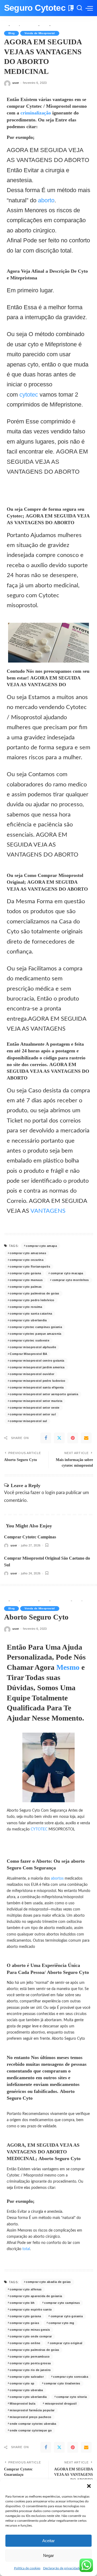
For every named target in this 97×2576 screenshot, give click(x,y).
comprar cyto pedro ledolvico (32, 1300)
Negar (48, 2555)
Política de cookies (27, 2568)
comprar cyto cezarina (27, 1260)
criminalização (36, 113)
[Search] (79, 8)
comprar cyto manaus (26, 1280)
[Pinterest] (73, 1438)
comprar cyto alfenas (26, 2289)
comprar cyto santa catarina (31, 1314)
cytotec (30, 395)
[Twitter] (59, 1438)
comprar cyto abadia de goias (48, 2282)
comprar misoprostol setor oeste (34, 1408)
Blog (11, 33)
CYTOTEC (40, 1829)
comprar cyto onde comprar (31, 2336)
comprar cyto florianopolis (30, 1267)
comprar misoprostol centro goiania (37, 1361)
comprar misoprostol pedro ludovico (37, 1381)
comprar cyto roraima (26, 1307)
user (16, 83)
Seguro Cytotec (35, 8)
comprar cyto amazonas (28, 1253)
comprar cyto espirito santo (31, 2309)
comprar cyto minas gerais (30, 2330)
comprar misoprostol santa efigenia (37, 1387)
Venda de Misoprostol (40, 33)
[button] (89, 2486)
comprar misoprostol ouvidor (32, 1374)
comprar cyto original (66, 2343)
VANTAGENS (49, 1211)
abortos (58, 1879)
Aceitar (48, 2541)
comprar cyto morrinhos (71, 1280)
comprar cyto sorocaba (71, 2377)
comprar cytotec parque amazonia (35, 1334)
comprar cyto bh (22, 2303)
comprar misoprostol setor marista (36, 1401)
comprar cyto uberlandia (28, 1320)
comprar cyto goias (24, 2323)
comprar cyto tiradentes (62, 2383)
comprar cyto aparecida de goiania (36, 2296)
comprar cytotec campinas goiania (36, 1327)
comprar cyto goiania (67, 2316)
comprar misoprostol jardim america (37, 1367)
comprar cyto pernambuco (30, 2356)
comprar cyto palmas (26, 1287)
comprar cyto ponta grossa (30, 2363)
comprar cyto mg (61, 2323)
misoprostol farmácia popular (32, 2410)
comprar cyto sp (22, 2383)
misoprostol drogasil (61, 2404)
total (26, 2249)
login (50, 1493)
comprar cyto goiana (25, 1273)
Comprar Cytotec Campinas (30, 1537)
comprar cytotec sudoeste (30, 1340)
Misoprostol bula (22, 2404)
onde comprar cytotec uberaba (33, 2424)
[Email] (86, 1438)
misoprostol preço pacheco (30, 2417)
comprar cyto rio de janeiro (30, 2370)
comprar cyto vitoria (72, 2397)
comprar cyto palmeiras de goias (34, 1293)
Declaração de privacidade (62, 2568)
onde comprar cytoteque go (31, 2430)
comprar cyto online (25, 2343)
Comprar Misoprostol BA (28, 1354)
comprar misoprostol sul (28, 1421)
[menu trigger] (89, 8)
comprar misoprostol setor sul (33, 1414)
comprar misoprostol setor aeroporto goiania (44, 1394)
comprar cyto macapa (67, 1273)
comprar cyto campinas (62, 2303)
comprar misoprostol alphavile (33, 1347)
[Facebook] (46, 1438)
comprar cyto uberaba (26, 2390)
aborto (46, 200)
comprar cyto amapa (41, 1246)
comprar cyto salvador (27, 2377)
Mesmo (69, 1667)
